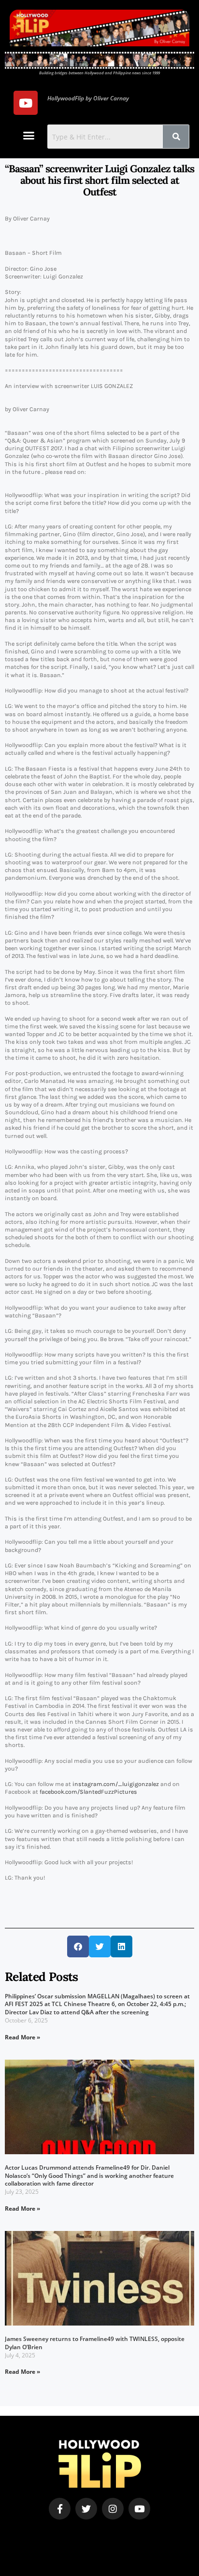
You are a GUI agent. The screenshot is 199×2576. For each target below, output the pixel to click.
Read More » (22, 2037)
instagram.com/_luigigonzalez (116, 1784)
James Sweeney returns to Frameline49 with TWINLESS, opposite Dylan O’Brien (95, 2343)
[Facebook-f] (60, 2509)
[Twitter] (86, 2509)
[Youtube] (26, 103)
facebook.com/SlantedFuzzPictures (88, 1792)
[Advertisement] (66, 2534)
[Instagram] (113, 2509)
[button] (29, 136)
